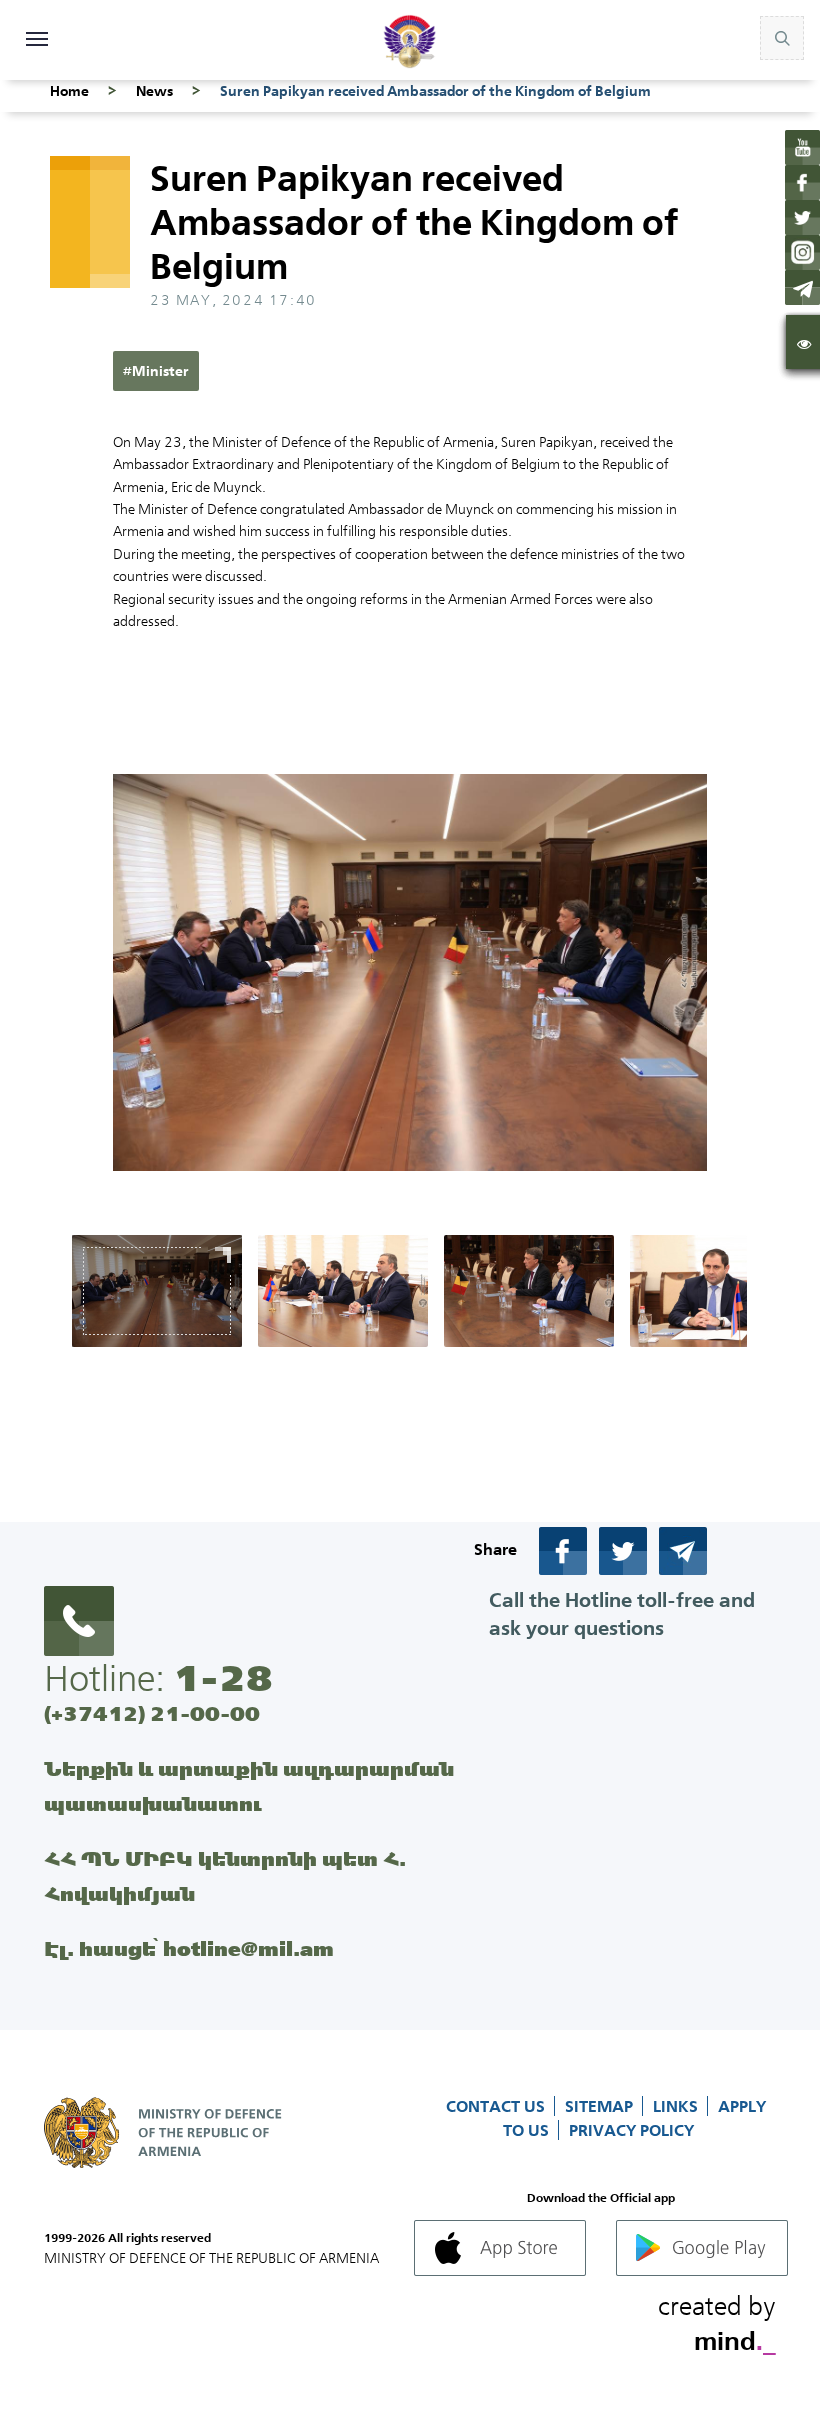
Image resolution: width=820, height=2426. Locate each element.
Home (69, 91)
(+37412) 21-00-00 (152, 1713)
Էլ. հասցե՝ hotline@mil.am (189, 1948)
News (154, 91)
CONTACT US (497, 2106)
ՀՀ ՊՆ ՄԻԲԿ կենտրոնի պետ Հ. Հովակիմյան (225, 1876)
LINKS (677, 2106)
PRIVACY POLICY (631, 2130)
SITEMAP (601, 2106)
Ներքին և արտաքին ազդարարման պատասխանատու (249, 1786)
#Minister (156, 371)
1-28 (223, 1678)
